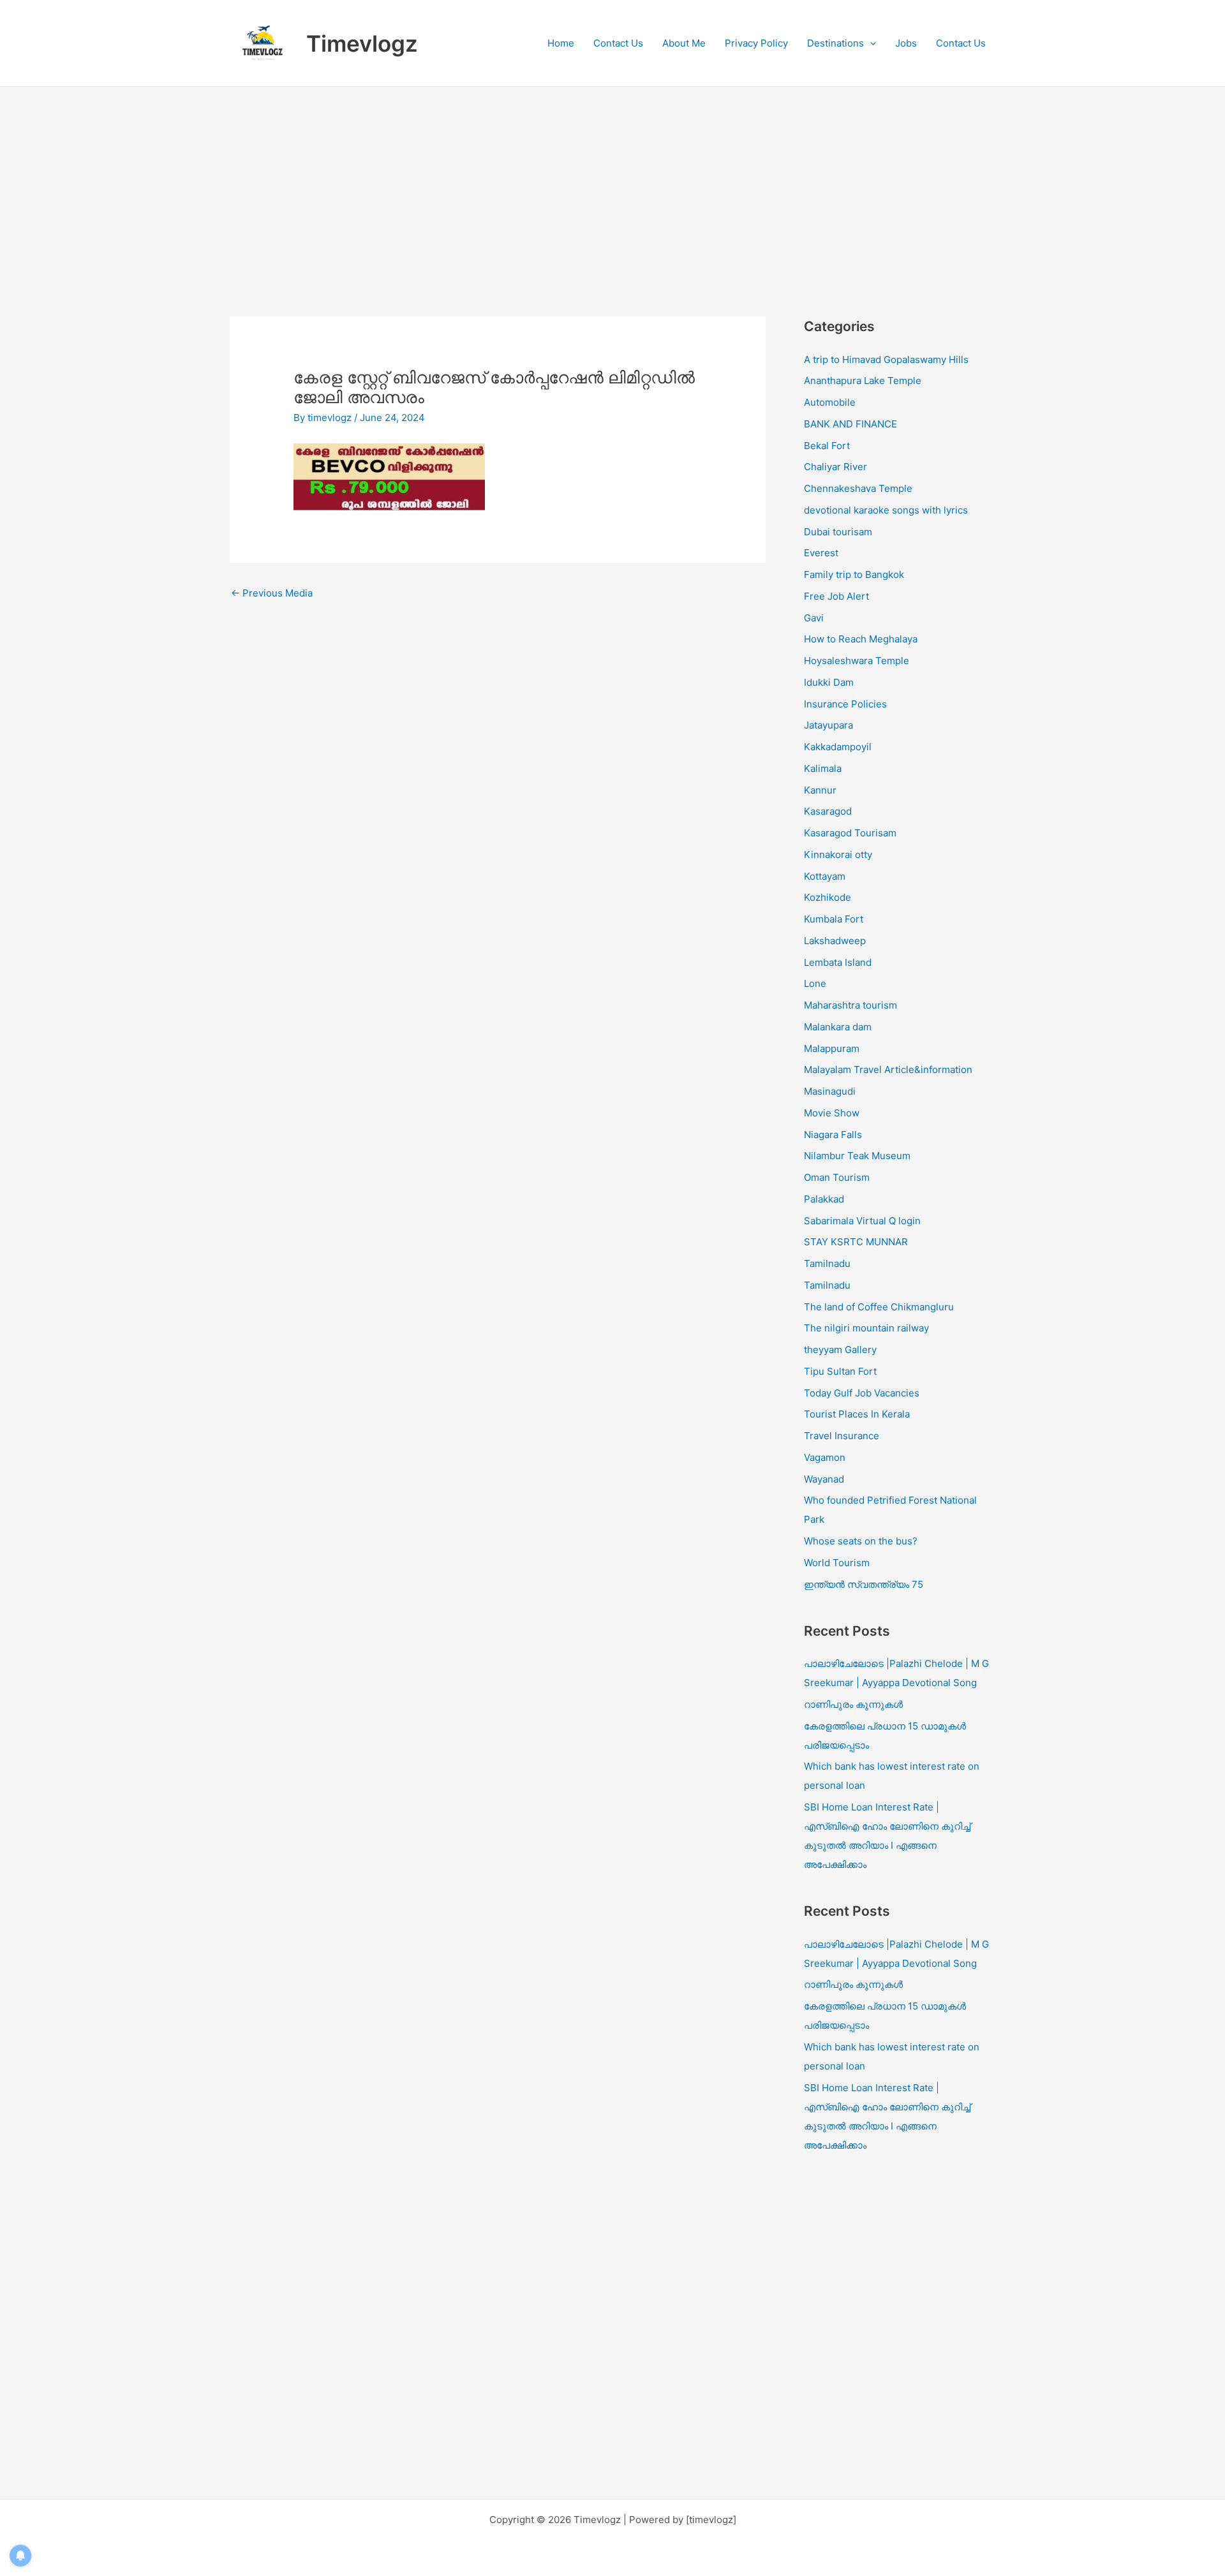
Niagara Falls (833, 1135)
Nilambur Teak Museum (857, 1156)
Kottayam (825, 876)
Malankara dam (838, 1027)
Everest (821, 553)
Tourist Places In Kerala (857, 1414)
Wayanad (824, 1479)
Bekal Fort (827, 446)
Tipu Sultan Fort (840, 1371)
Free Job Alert (836, 596)
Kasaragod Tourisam (850, 833)
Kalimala (823, 768)
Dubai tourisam (838, 532)
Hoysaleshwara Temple (857, 661)
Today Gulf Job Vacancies (862, 1393)
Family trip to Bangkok (854, 574)
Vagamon (825, 1457)
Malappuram (832, 1048)
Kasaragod (828, 811)
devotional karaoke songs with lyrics (886, 510)
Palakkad (824, 1199)
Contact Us (618, 43)
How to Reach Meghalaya (861, 639)
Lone (815, 983)
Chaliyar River (835, 467)
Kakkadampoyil (838, 747)
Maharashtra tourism (850, 1005)
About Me (684, 43)
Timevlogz (362, 43)
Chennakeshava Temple (858, 488)
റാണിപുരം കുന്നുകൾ (853, 1704)
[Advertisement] (612, 182)
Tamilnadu (827, 1263)
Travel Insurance (842, 1436)
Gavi (814, 618)
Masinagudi (830, 1091)
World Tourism (837, 1563)
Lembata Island (838, 962)
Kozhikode (828, 897)
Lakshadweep (835, 941)
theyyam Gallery (840, 1350)
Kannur (820, 790)
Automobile (830, 402)
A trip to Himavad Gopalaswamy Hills (887, 359)
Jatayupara (828, 725)
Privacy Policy (756, 43)
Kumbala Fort (834, 919)
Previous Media (272, 593)
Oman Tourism (837, 1177)
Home (561, 43)
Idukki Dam (829, 682)
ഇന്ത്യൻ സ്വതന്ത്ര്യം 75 (864, 1584)
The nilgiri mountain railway (866, 1328)
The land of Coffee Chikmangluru (879, 1307)
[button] (870, 43)
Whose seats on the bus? (861, 1541)
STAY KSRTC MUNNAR (856, 1242)
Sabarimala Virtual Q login (862, 1221)
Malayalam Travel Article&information (888, 1070)
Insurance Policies (845, 704)
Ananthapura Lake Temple (863, 381)
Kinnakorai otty (838, 855)
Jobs (906, 43)
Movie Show (832, 1113)
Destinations (835, 43)
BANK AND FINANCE (850, 424)
